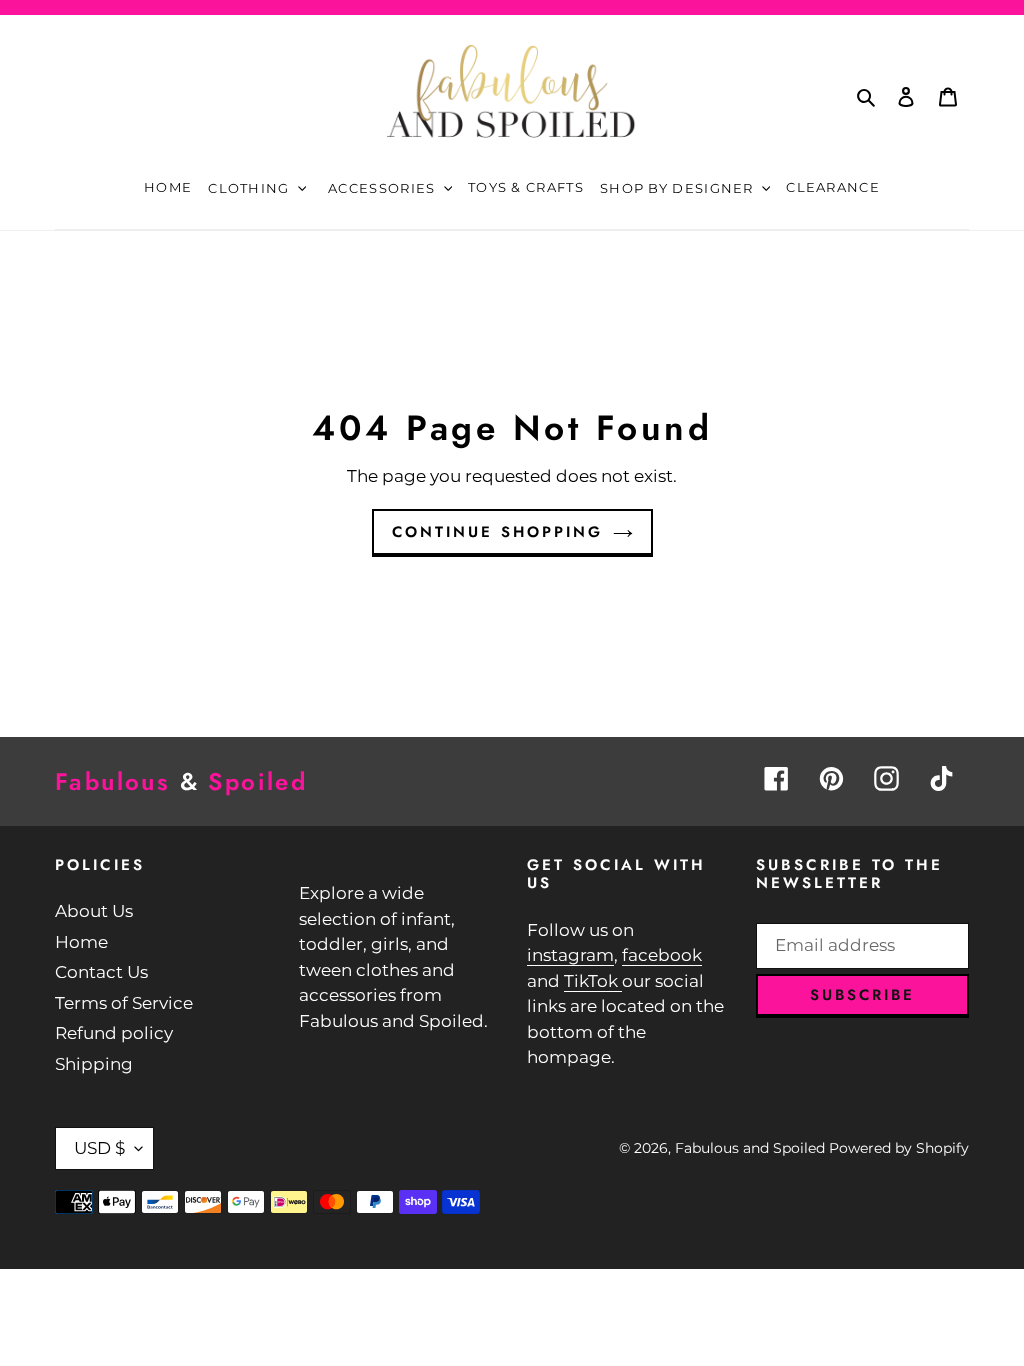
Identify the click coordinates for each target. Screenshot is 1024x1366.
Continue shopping (497, 532)
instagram (570, 955)
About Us (94, 911)
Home (81, 942)
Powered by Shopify (899, 1148)
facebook (662, 955)
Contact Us (101, 972)
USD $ (99, 1148)
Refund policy (114, 1033)
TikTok (593, 981)
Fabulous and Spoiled (750, 1148)
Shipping (94, 1064)
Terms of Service (124, 1003)
